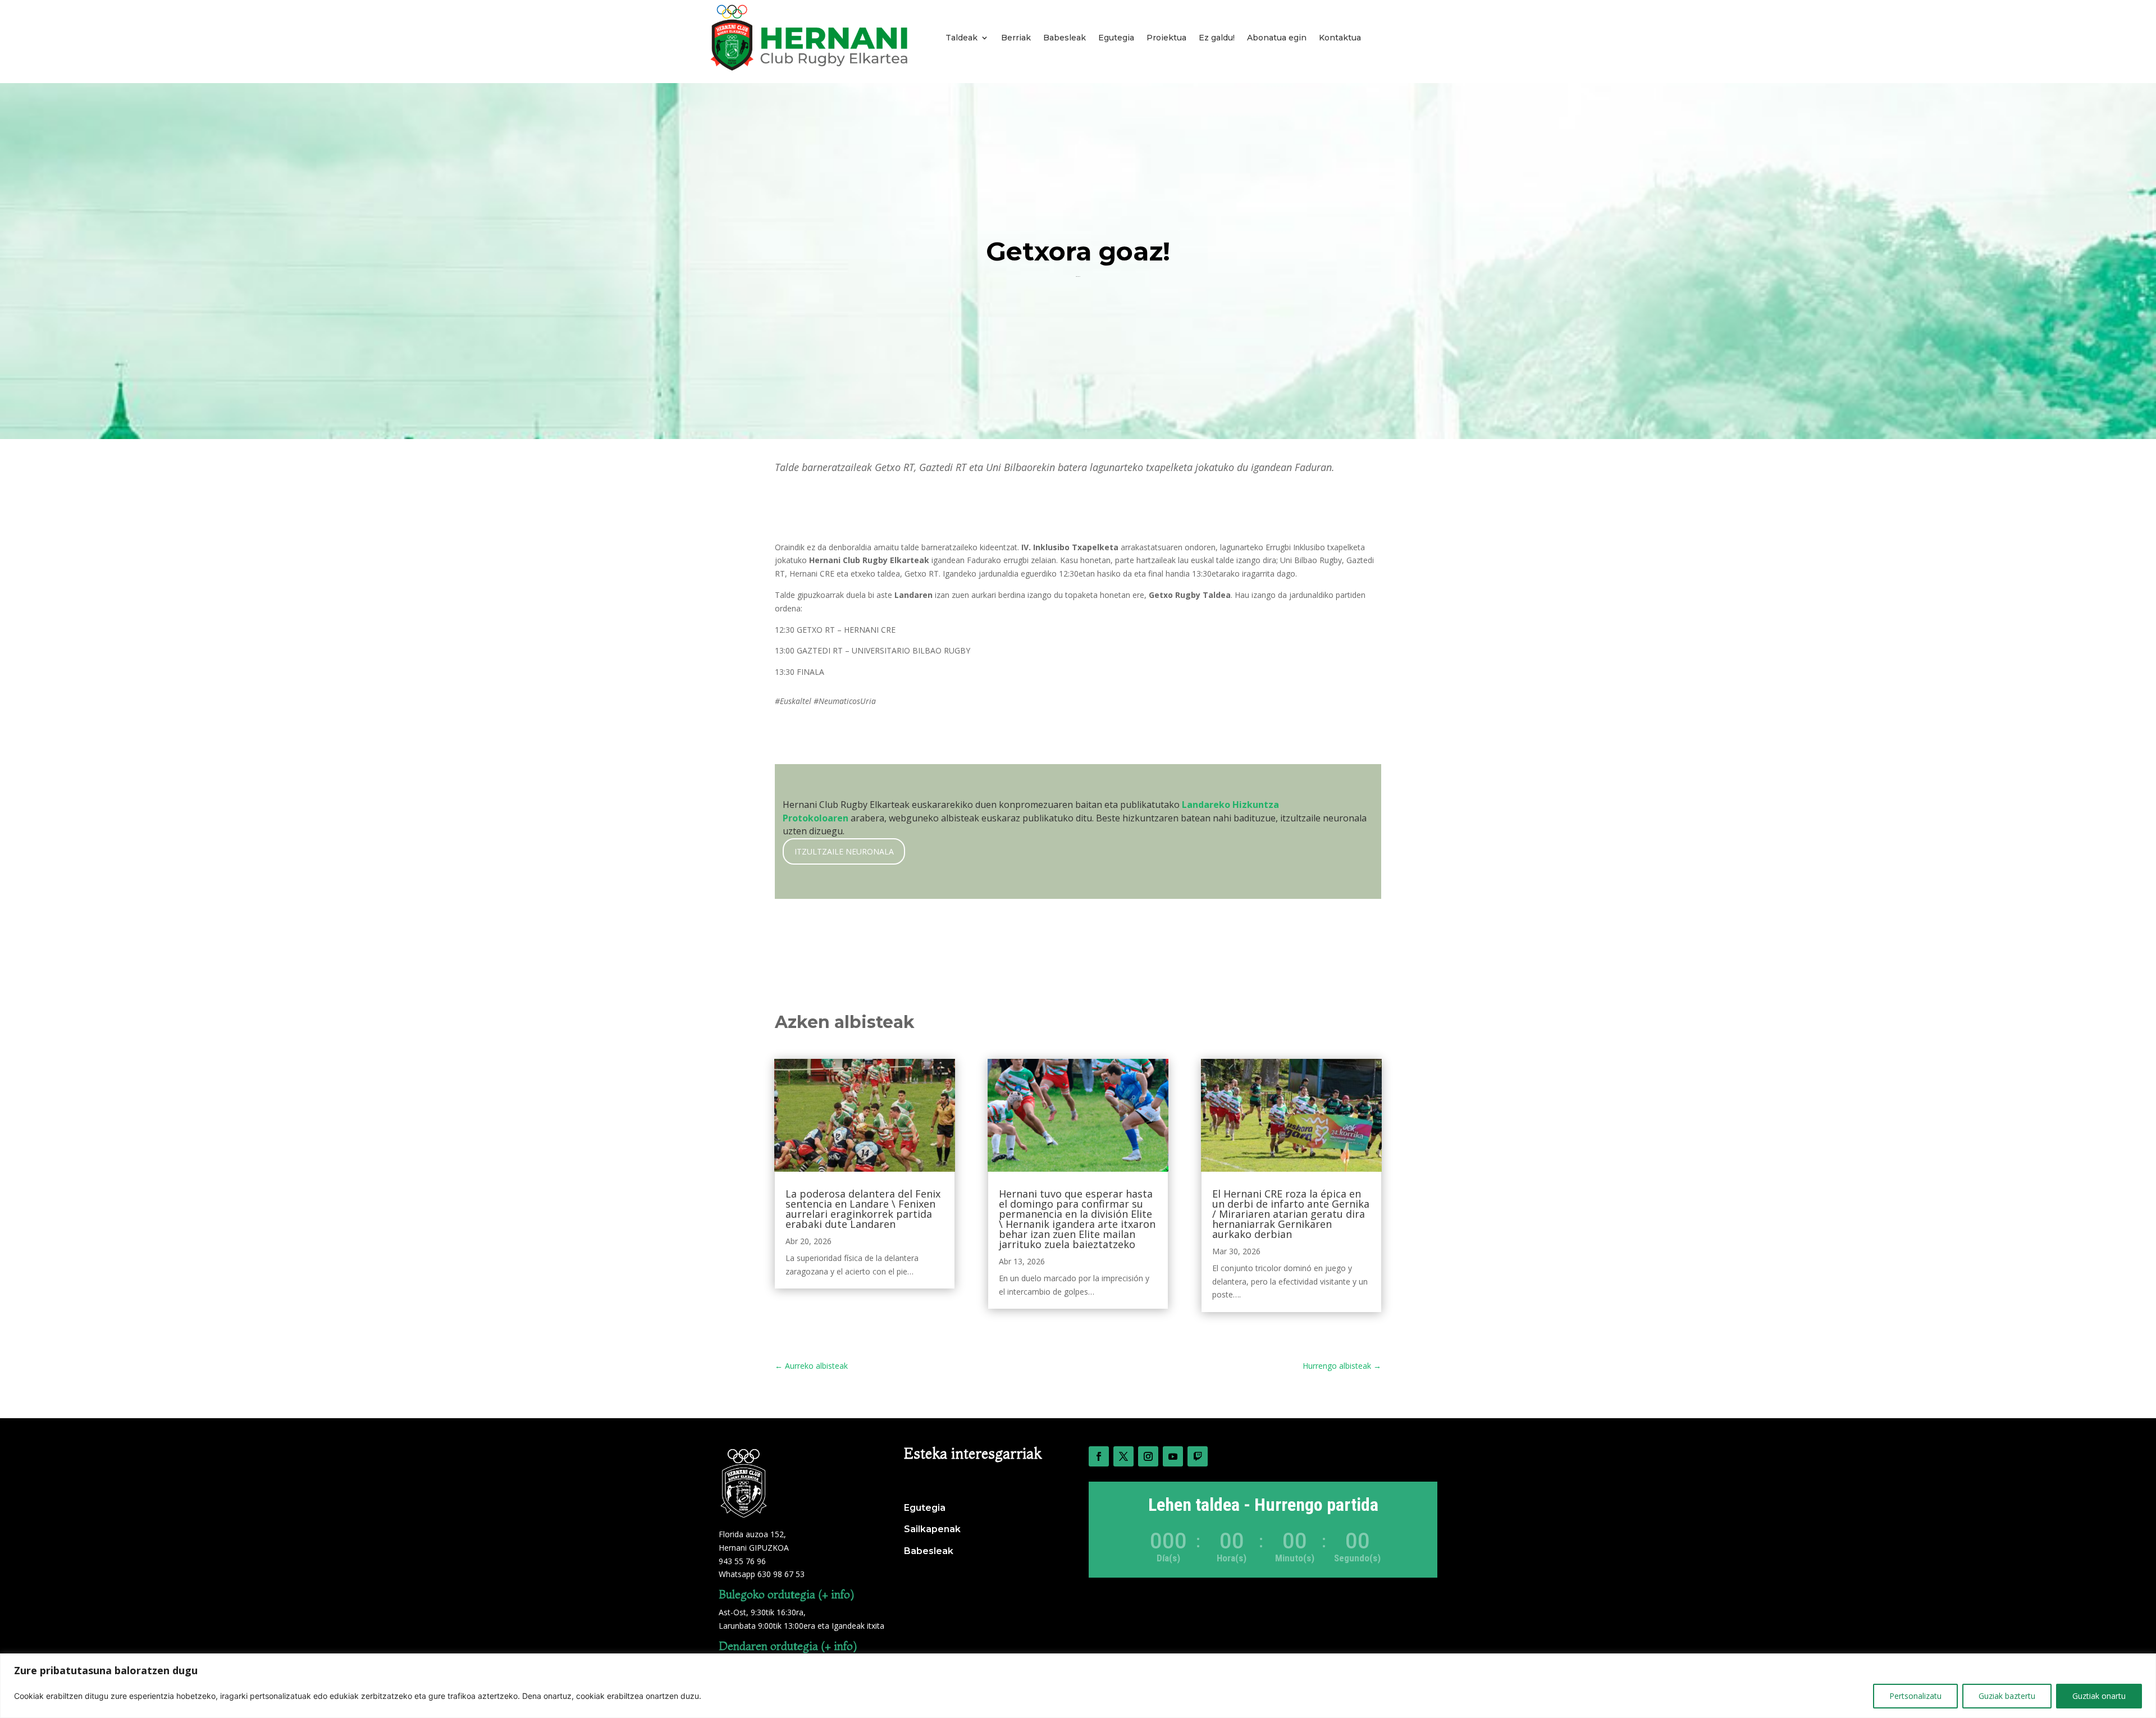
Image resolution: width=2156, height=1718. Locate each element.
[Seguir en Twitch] (1198, 1456)
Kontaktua (1340, 38)
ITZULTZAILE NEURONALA (844, 851)
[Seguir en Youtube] (1173, 1456)
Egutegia (1116, 38)
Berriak (1016, 38)
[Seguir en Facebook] (1099, 1456)
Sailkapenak (932, 1529)
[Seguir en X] (1123, 1456)
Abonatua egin (1277, 38)
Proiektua (1166, 38)
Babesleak (1065, 38)
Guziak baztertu (2007, 1696)
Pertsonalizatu (1915, 1696)
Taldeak (961, 38)
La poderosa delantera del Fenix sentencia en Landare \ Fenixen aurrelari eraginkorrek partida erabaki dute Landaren (863, 1209)
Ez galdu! (1217, 38)
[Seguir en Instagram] (1148, 1456)
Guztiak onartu (2099, 1696)
